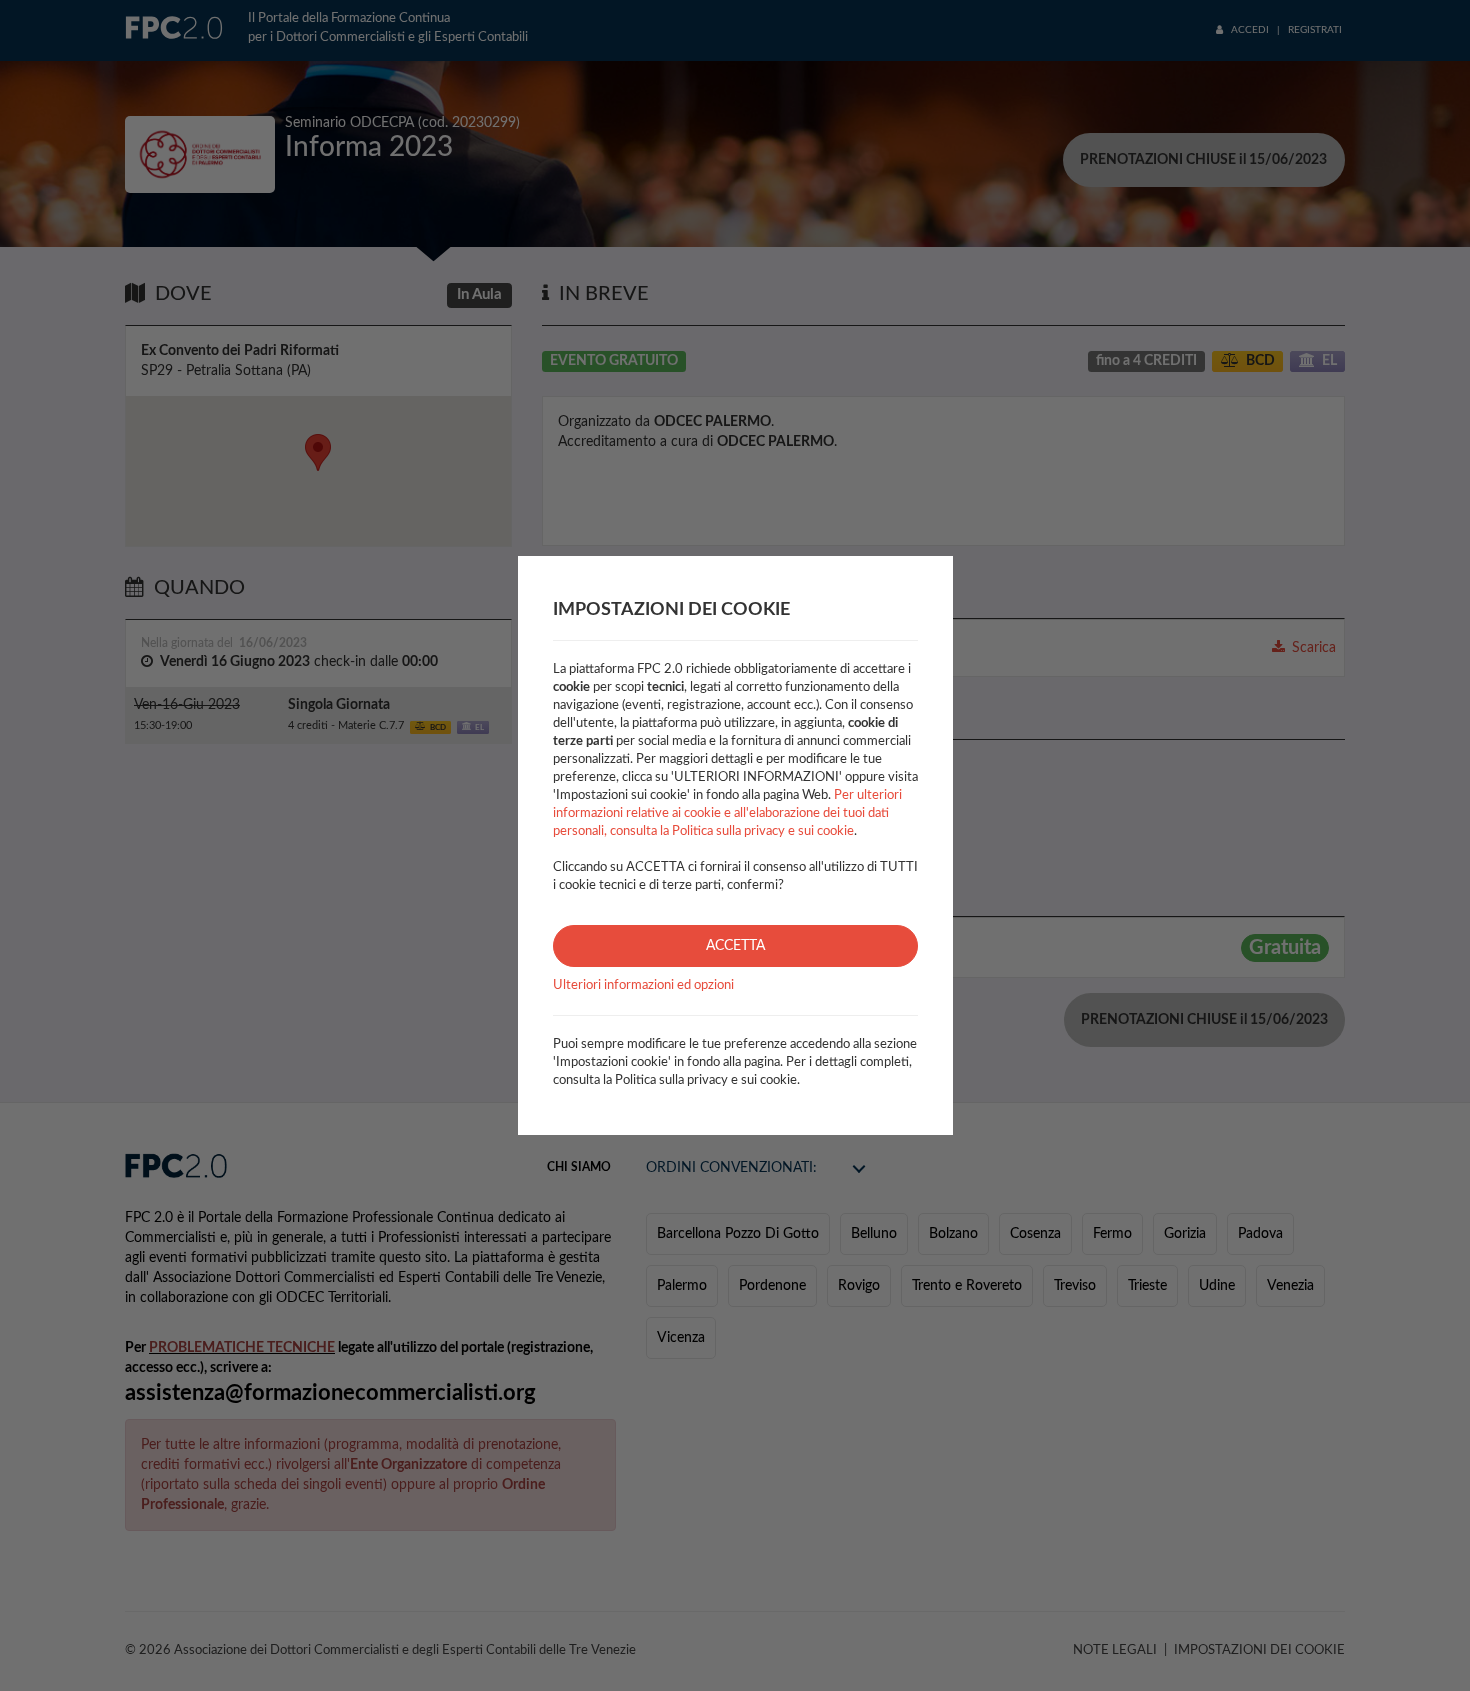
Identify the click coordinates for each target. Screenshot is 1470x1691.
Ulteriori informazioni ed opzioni (643, 985)
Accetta (735, 946)
